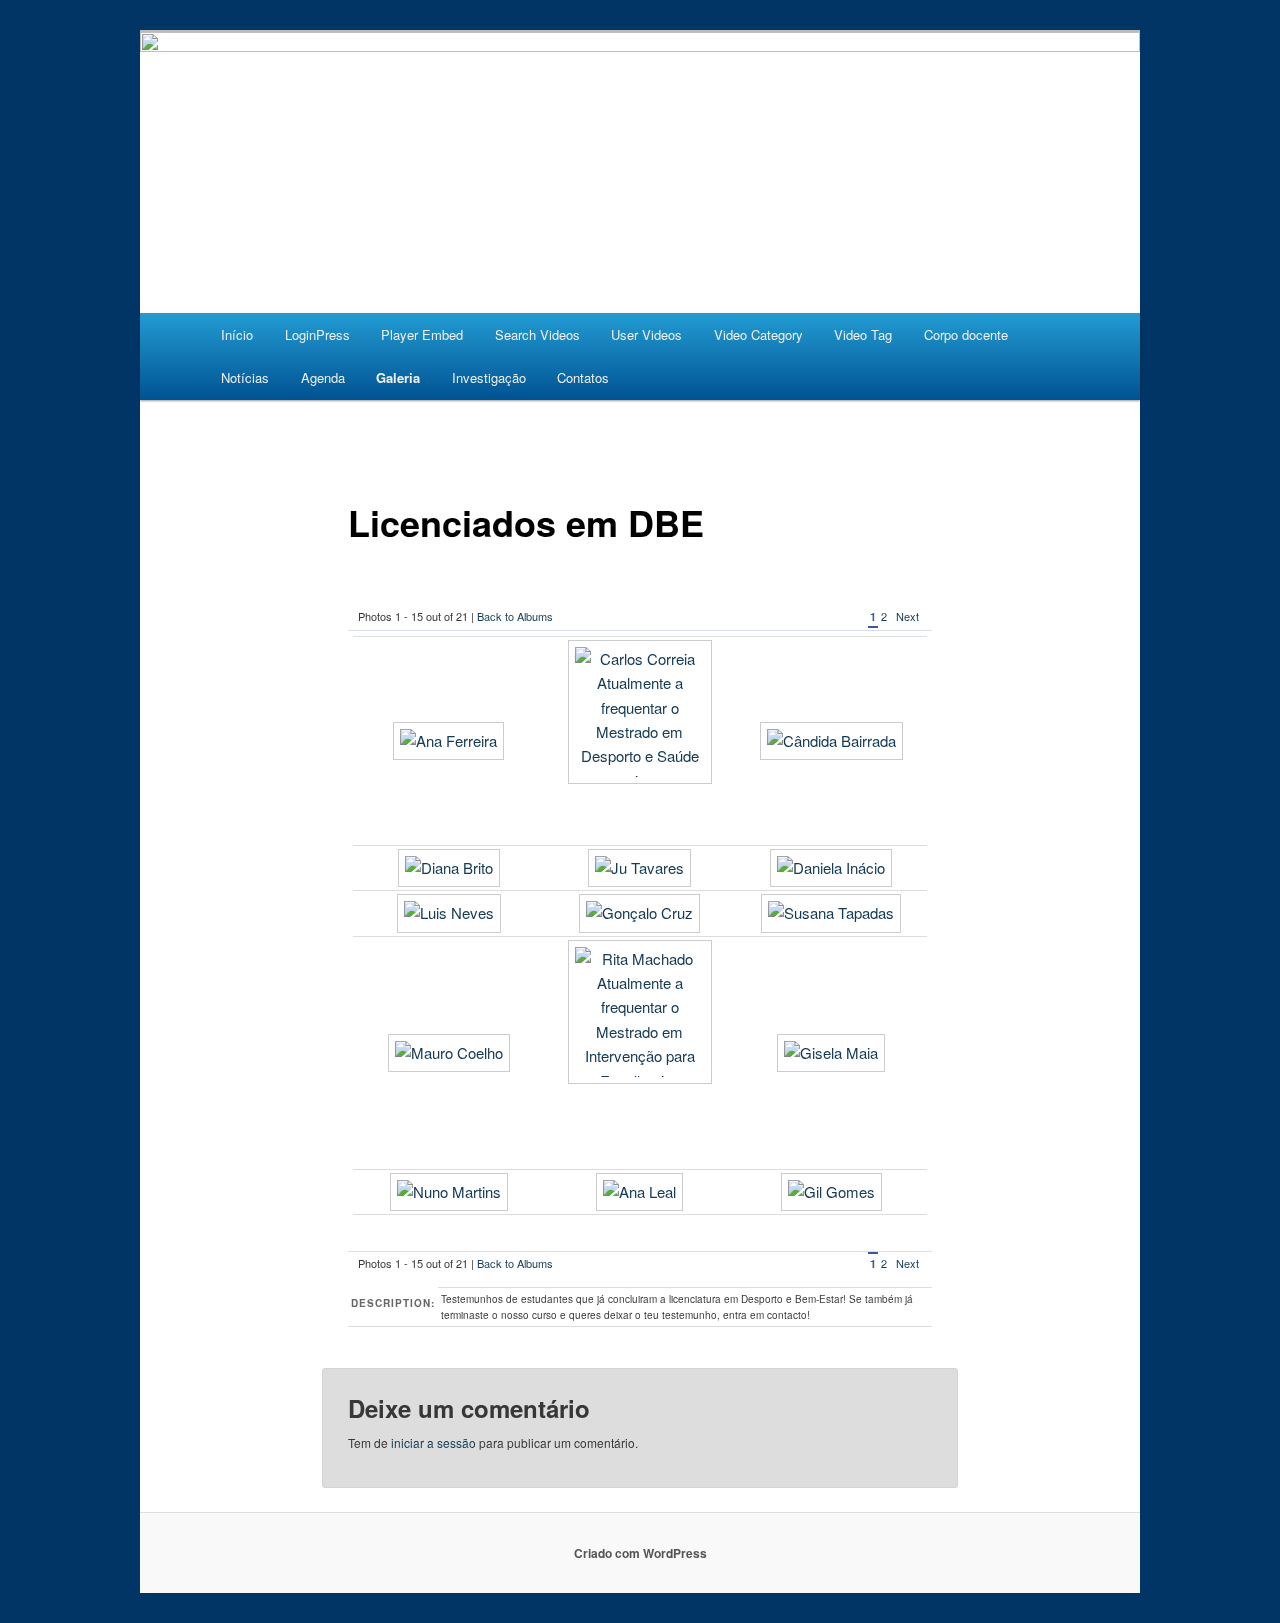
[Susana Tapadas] (831, 912)
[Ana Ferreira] (448, 740)
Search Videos (537, 334)
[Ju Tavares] (639, 867)
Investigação (489, 377)
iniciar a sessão (433, 1442)
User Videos (646, 334)
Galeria (398, 377)
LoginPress (317, 334)
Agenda (323, 377)
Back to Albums (515, 616)
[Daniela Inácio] (831, 867)
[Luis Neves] (449, 912)
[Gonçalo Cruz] (639, 912)
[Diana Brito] (449, 867)
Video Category (758, 334)
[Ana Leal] (639, 1191)
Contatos (583, 377)
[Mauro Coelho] (449, 1052)
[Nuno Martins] (449, 1191)
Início (237, 334)
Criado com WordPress (640, 1553)
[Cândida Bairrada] (831, 740)
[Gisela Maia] (831, 1052)
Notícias (245, 377)
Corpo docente (966, 334)
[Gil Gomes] (831, 1191)
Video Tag (863, 334)
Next (907, 616)
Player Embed (422, 334)
